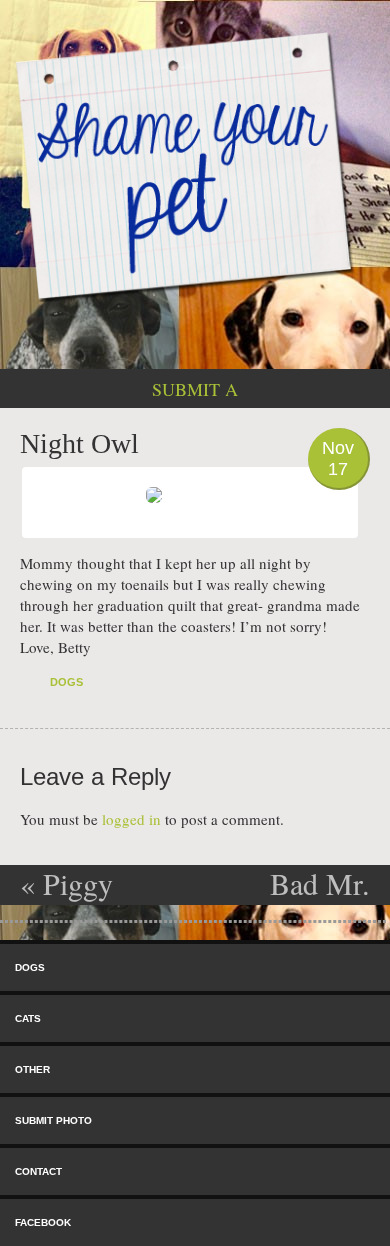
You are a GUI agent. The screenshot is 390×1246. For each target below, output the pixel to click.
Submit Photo (53, 1120)
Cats (28, 1018)
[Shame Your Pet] (195, 165)
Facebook (43, 1222)
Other (32, 1069)
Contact (38, 1171)
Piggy (66, 883)
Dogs (66, 682)
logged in (131, 819)
